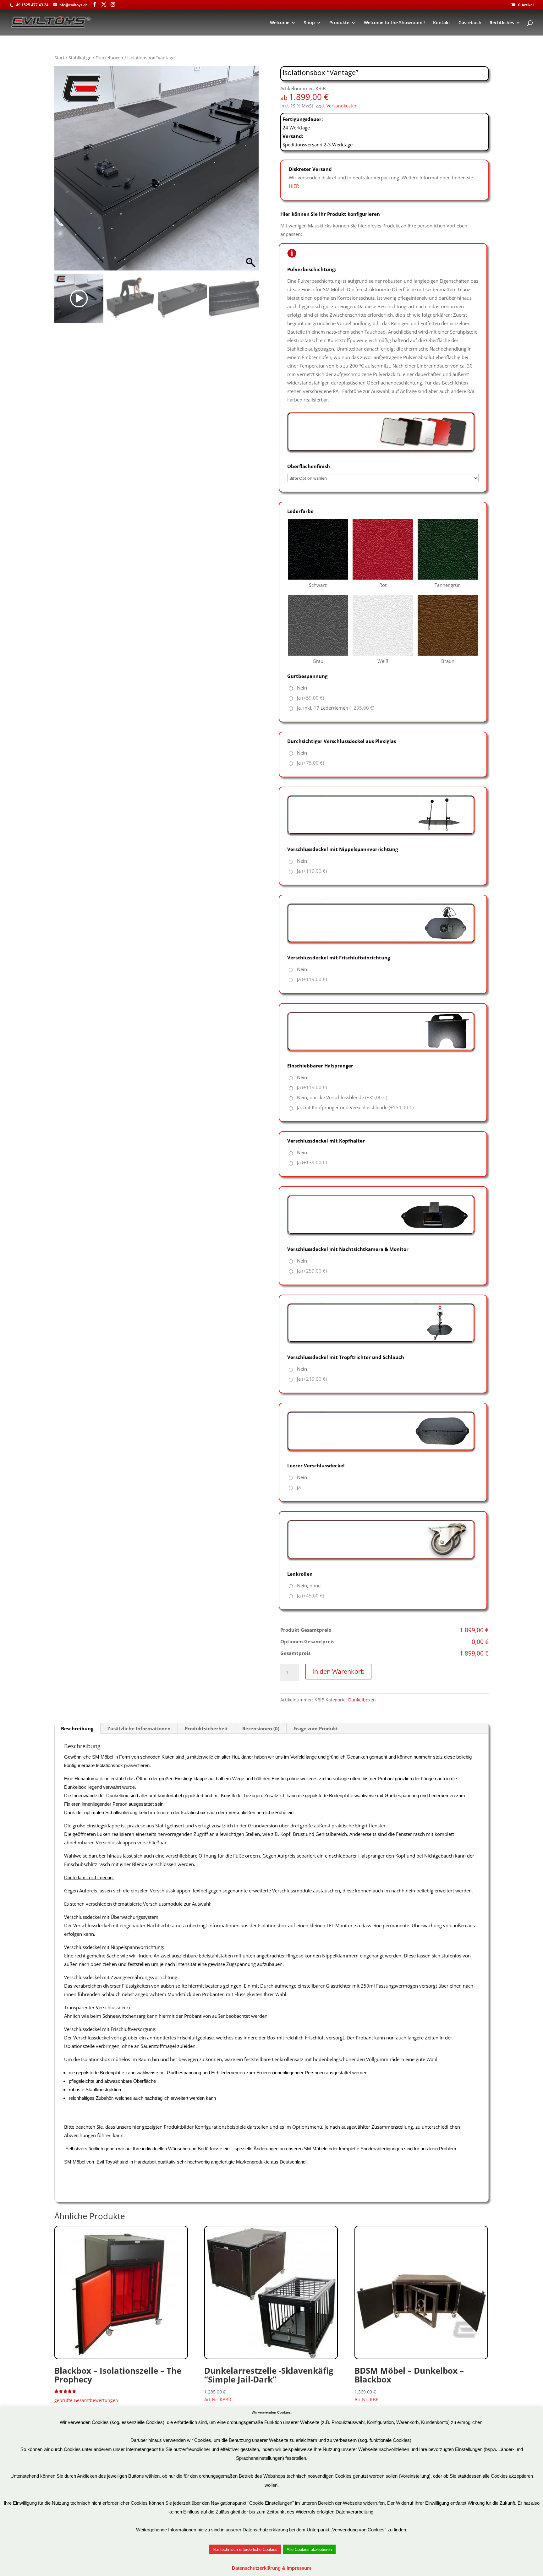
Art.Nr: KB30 (269, 2384)
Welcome (280, 23)
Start (59, 58)
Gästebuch (470, 23)
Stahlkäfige (80, 58)
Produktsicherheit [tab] (206, 1728)
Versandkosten (342, 106)
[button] (251, 172)
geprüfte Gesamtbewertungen (86, 2400)
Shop (309, 23)
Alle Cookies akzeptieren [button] (309, 2549)
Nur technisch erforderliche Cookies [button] (245, 2549)
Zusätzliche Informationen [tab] (139, 1728)
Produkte (339, 23)
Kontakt (442, 23)
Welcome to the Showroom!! (394, 23)
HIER (294, 186)
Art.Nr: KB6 (409, 2384)
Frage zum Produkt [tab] (316, 1728)
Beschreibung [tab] (77, 1728)
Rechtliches (502, 23)
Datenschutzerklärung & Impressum (271, 2568)
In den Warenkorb (338, 1671)
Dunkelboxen (109, 58)
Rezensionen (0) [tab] (261, 1728)
